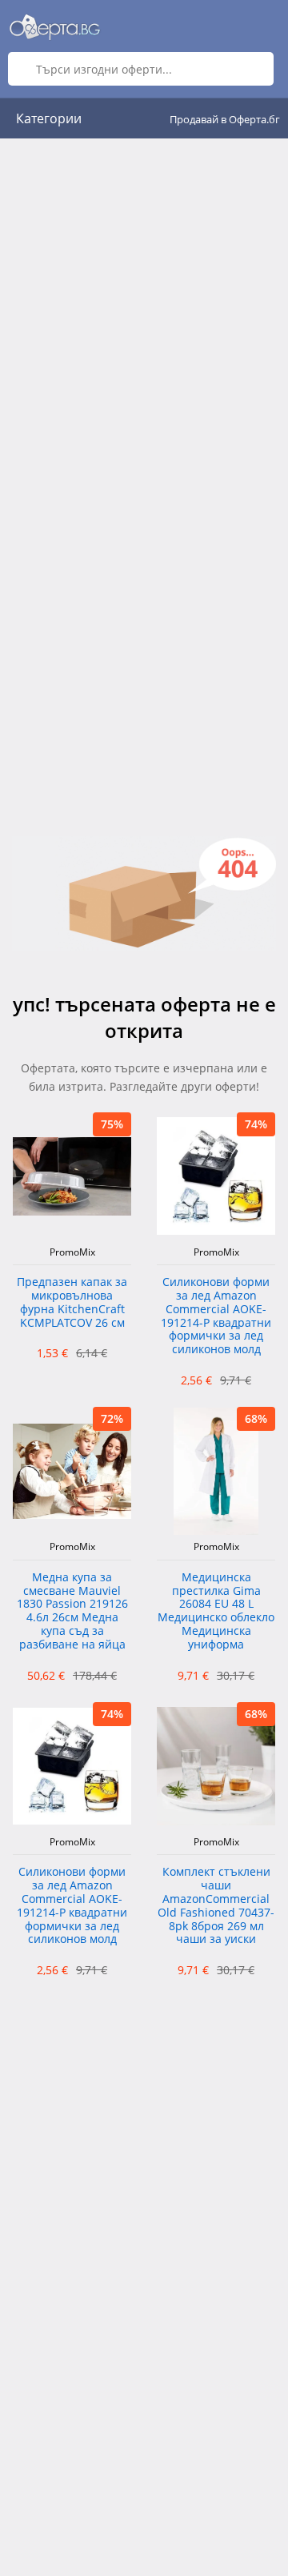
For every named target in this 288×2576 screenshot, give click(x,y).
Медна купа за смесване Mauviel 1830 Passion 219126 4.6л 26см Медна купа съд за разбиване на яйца (72, 1611)
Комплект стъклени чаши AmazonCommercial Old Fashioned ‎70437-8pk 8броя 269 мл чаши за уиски (216, 1906)
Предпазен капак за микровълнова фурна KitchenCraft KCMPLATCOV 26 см (72, 1302)
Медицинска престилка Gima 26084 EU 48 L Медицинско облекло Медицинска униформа (216, 1611)
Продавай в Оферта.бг (225, 119)
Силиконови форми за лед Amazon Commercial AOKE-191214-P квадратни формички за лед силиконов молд (216, 1316)
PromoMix (72, 1252)
